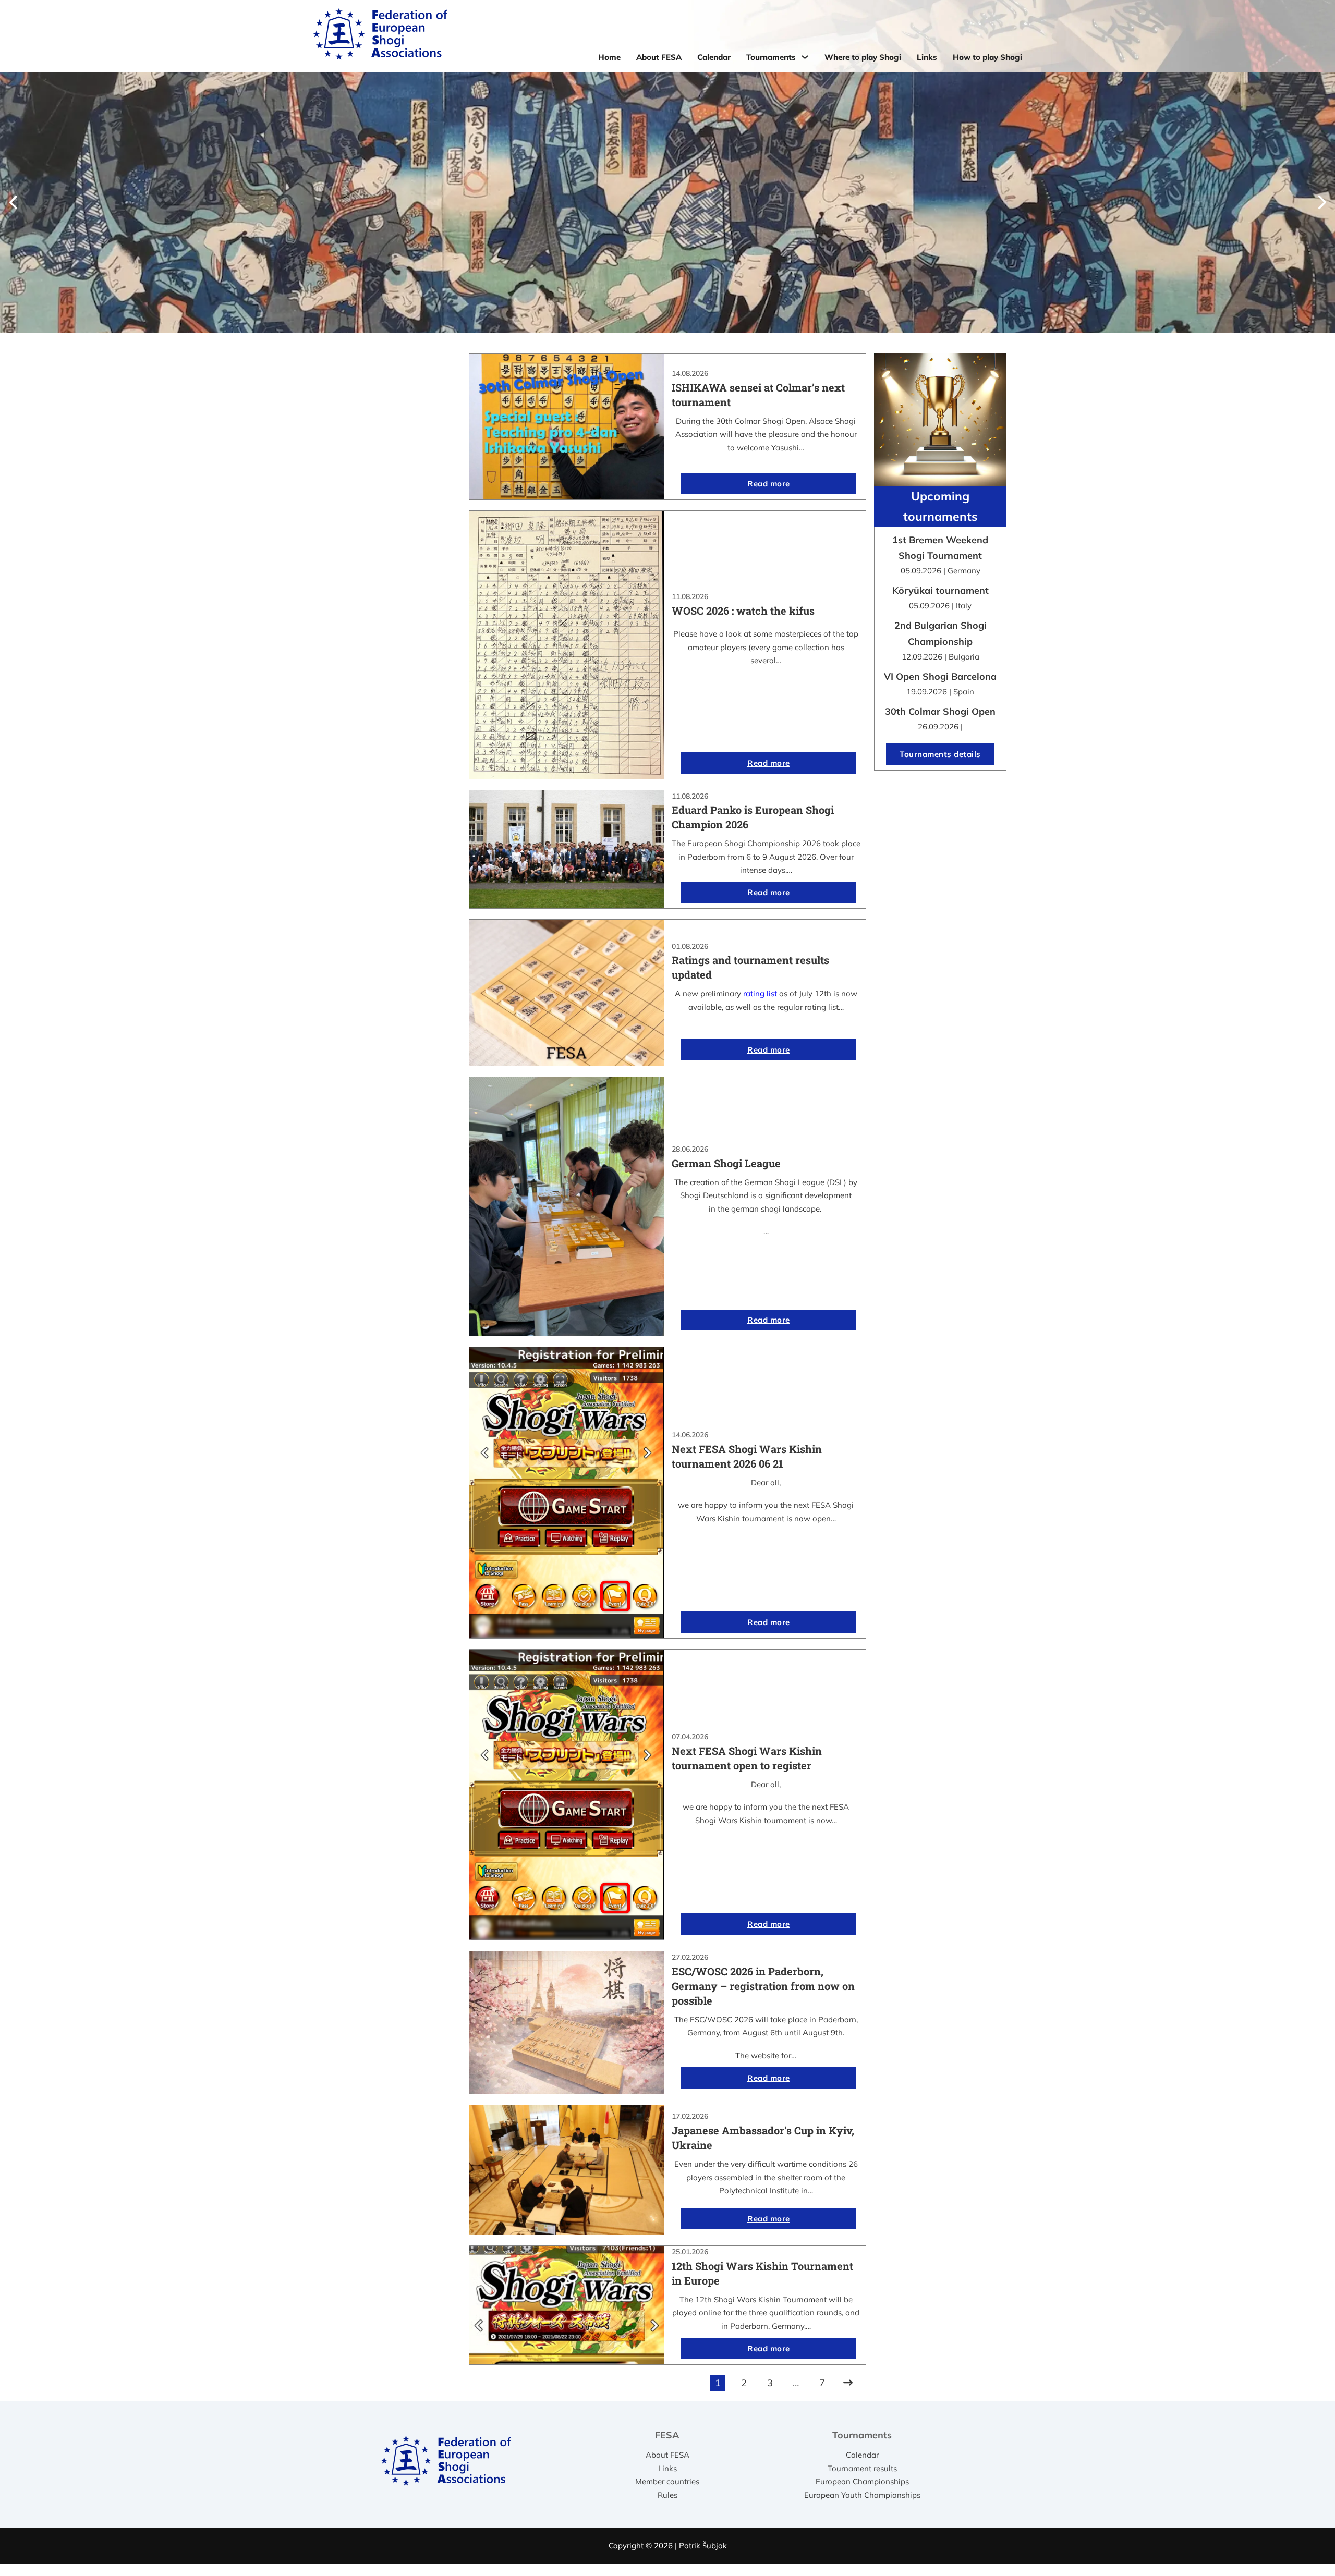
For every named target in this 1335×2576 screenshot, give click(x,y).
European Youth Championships (862, 2495)
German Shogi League (726, 1163)
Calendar (714, 57)
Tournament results (862, 2468)
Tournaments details (940, 754)
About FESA (659, 57)
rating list (760, 993)
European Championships (862, 2481)
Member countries (667, 2481)
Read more (769, 484)
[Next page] (848, 2383)
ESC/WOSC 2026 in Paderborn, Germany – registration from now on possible (763, 1986)
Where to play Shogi (863, 57)
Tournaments (771, 57)
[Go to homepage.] (380, 36)
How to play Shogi (987, 57)
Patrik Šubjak (703, 2546)
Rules (667, 2495)
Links (927, 57)
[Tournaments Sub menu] (805, 57)
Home (609, 57)
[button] (13, 202)
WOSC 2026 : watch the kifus (743, 611)
